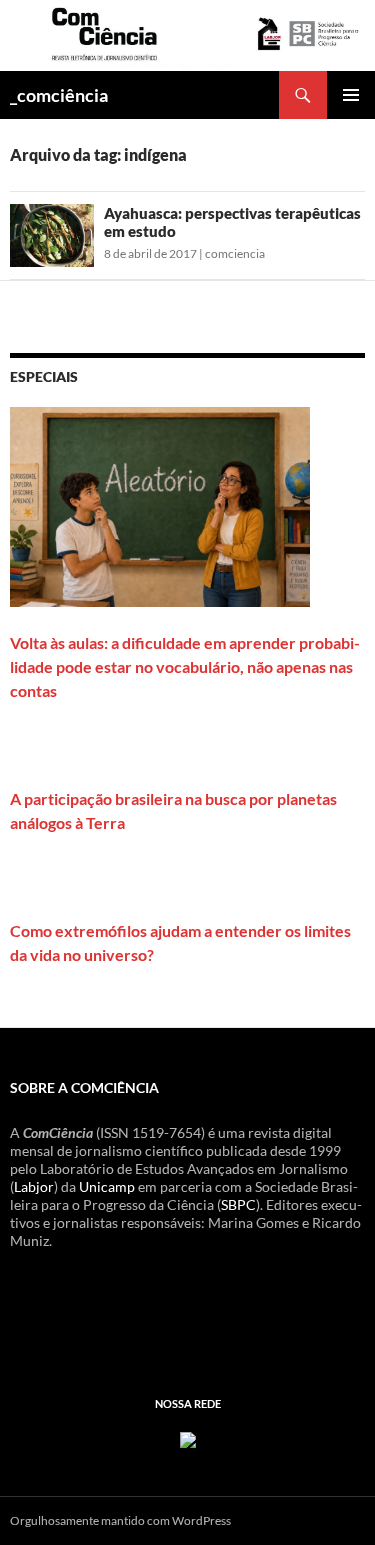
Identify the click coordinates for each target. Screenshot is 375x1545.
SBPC (238, 1204)
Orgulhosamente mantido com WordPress (120, 1520)
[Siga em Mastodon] (188, 1438)
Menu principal (351, 95)
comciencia (235, 253)
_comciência (59, 95)
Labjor (34, 1186)
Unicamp (107, 1186)
